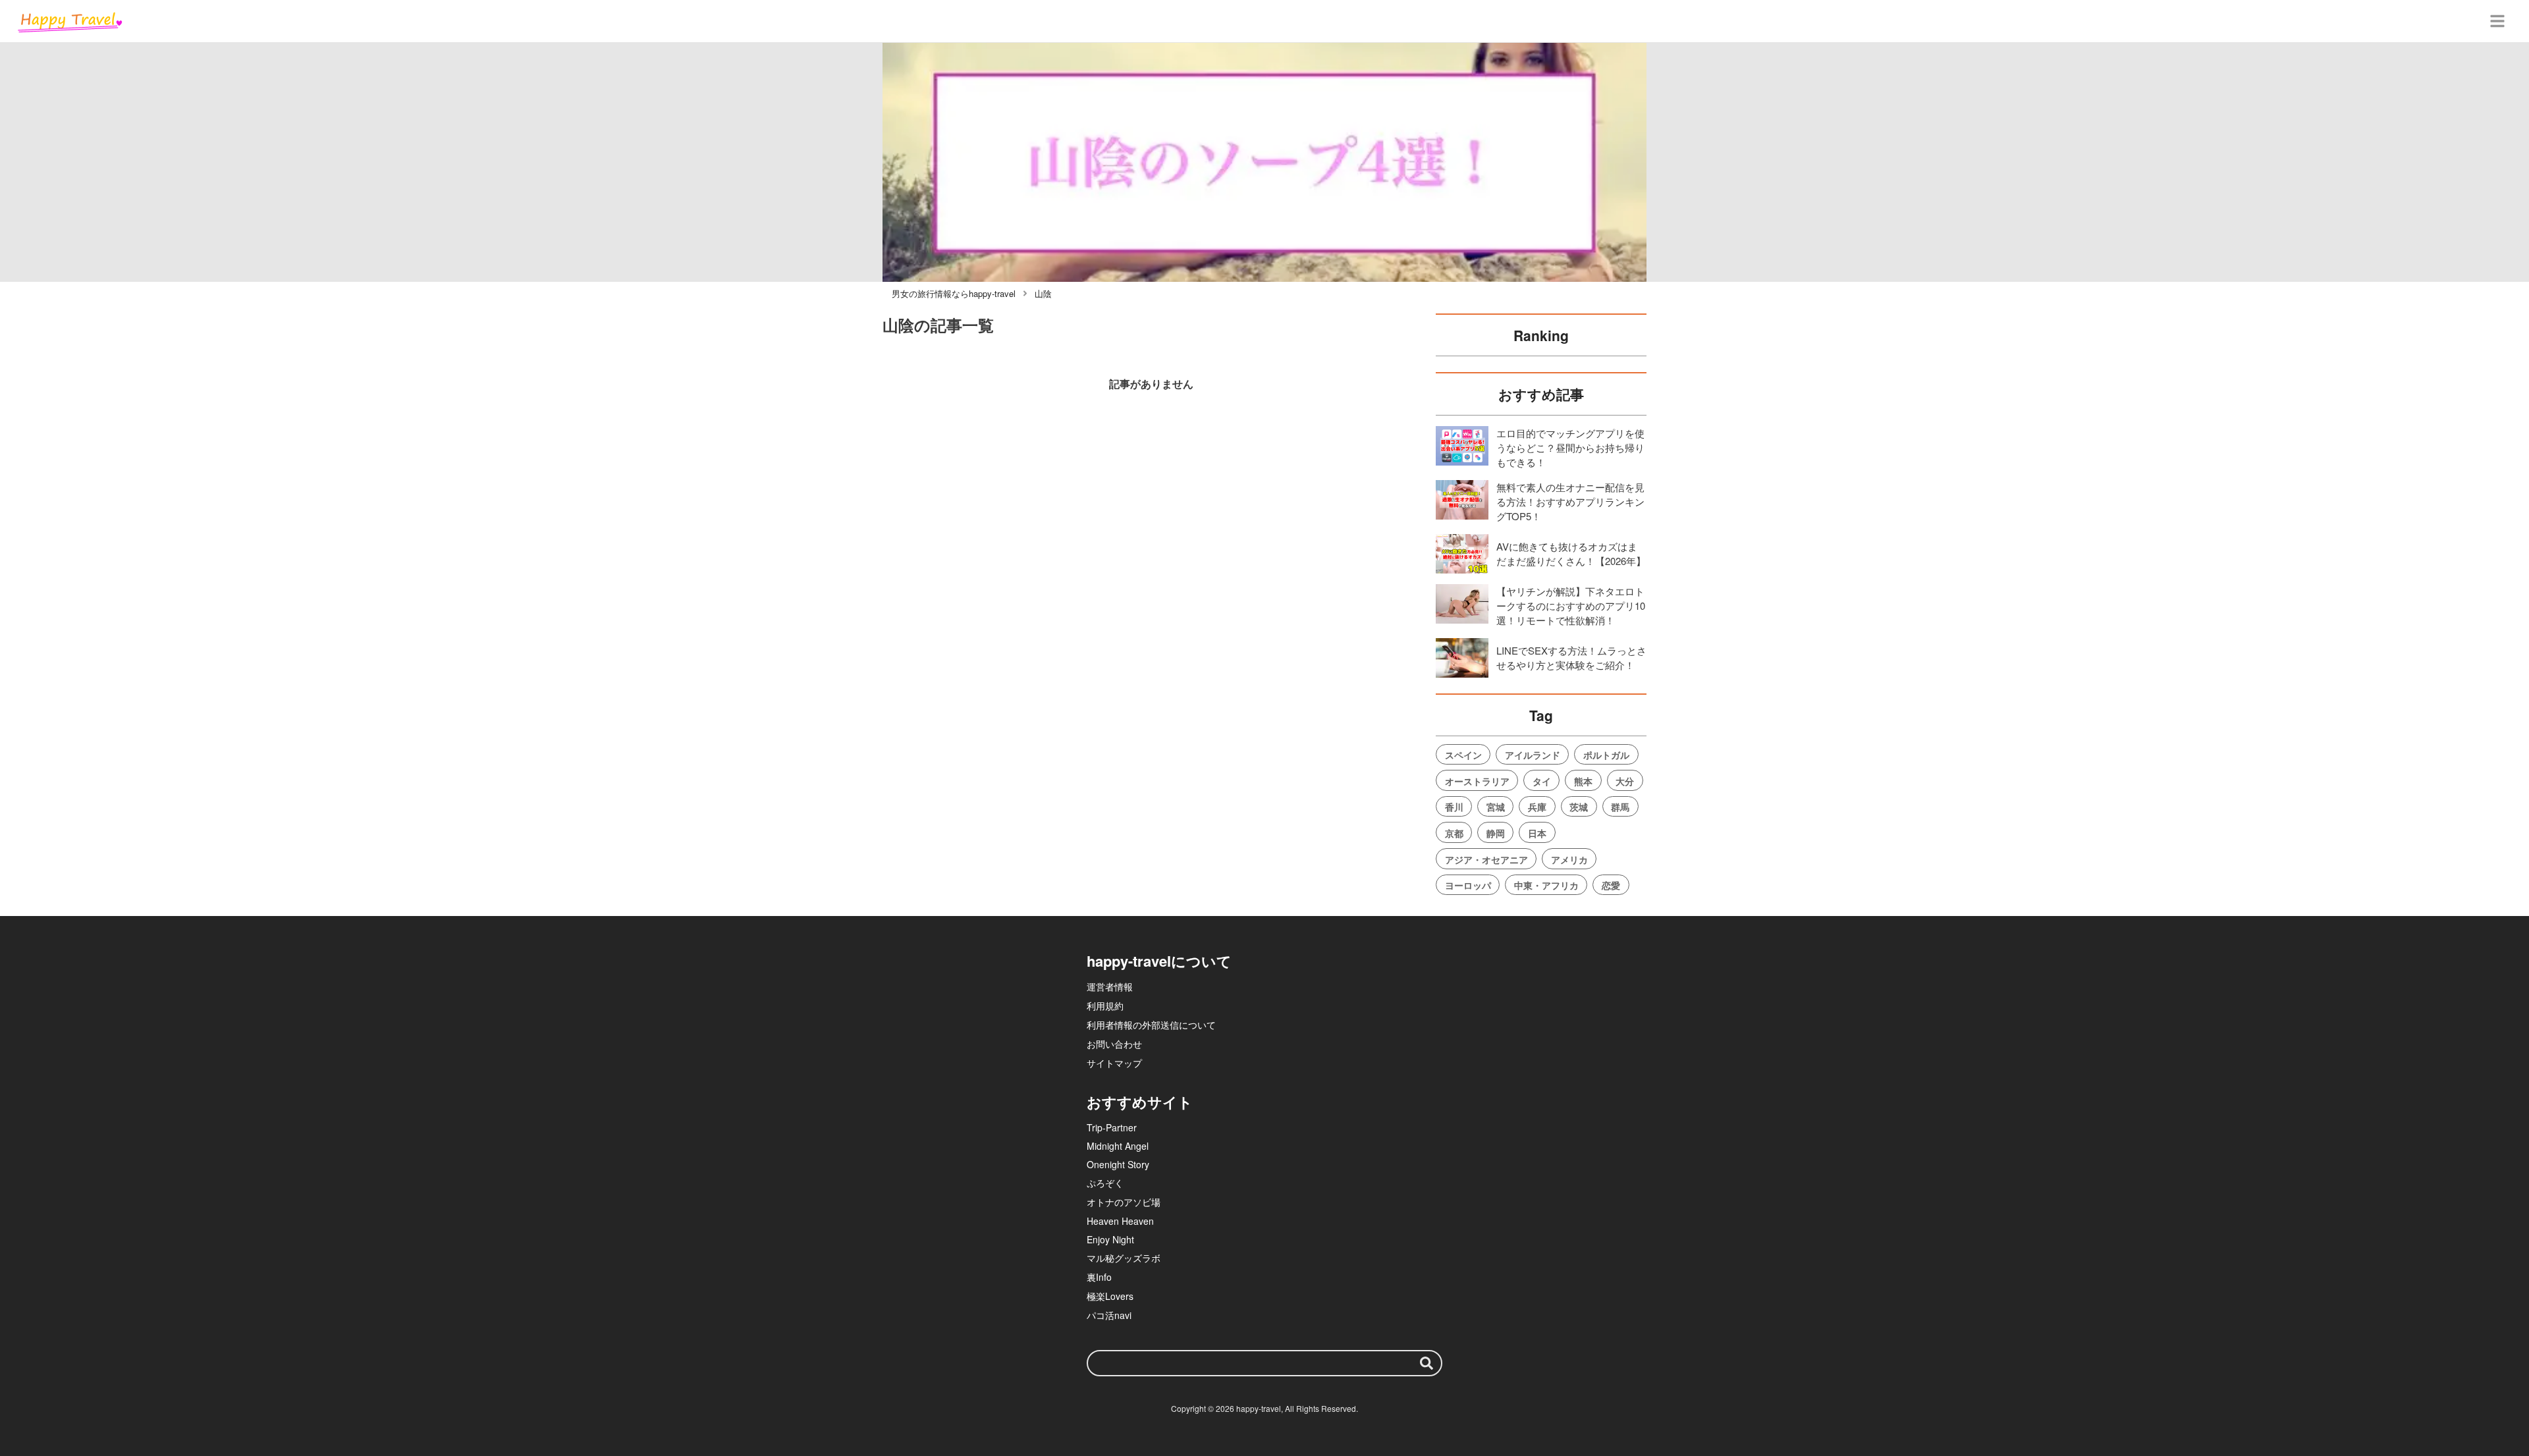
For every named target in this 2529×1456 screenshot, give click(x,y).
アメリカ (1569, 859)
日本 (1537, 833)
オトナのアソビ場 (1124, 1202)
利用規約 (1105, 1006)
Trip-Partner (1112, 1127)
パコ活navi (1109, 1315)
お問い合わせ (1114, 1044)
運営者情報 (1110, 986)
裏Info (1099, 1277)
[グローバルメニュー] (2497, 21)
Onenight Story (1118, 1164)
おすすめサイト (1140, 1102)
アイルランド (1533, 755)
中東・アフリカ (1546, 885)
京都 (1454, 833)
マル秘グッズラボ (1124, 1258)
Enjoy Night (1110, 1239)
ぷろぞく (1105, 1183)
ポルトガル (1606, 755)
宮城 (1496, 807)
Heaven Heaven (1120, 1221)
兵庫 (1537, 807)
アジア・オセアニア (1486, 859)
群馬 (1620, 807)
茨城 (1579, 807)
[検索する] (1427, 1363)
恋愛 (1611, 885)
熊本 (1583, 781)
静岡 (1496, 833)
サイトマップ (1114, 1063)
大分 (1625, 781)
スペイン (1463, 755)
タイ (1542, 781)
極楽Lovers (1110, 1296)
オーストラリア (1477, 781)
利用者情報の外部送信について (1151, 1025)
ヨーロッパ (1468, 885)
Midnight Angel (1118, 1146)
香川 (1454, 807)
